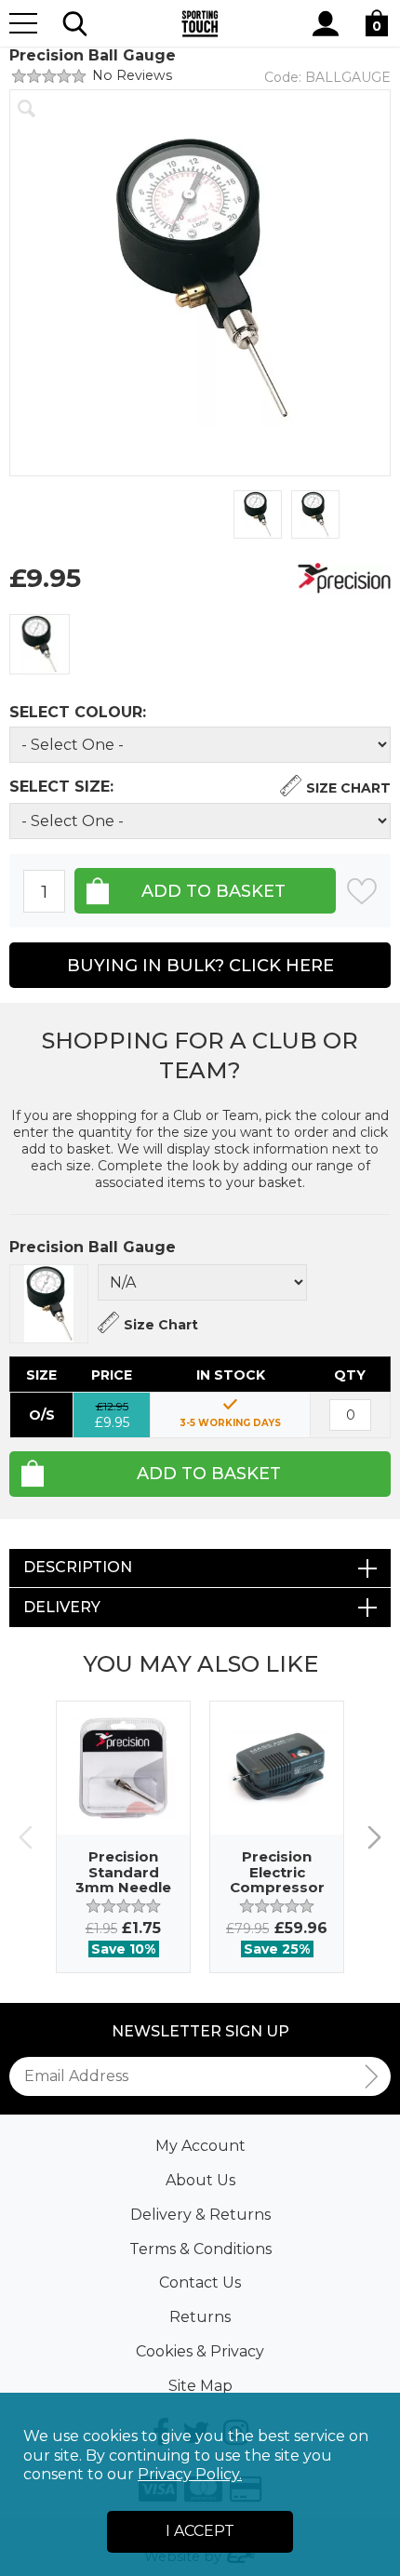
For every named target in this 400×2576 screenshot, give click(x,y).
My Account (200, 2146)
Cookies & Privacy (200, 2351)
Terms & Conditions (200, 2249)
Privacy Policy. (190, 2474)
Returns (200, 2317)
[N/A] (40, 644)
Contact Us (200, 2282)
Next (374, 1837)
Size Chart (348, 788)
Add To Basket (209, 1474)
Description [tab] (78, 1567)
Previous (26, 1837)
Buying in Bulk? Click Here (200, 966)
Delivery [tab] (62, 1607)
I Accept (200, 2531)
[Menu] (23, 23)
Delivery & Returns (200, 2215)
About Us (200, 2180)
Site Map (200, 2386)
